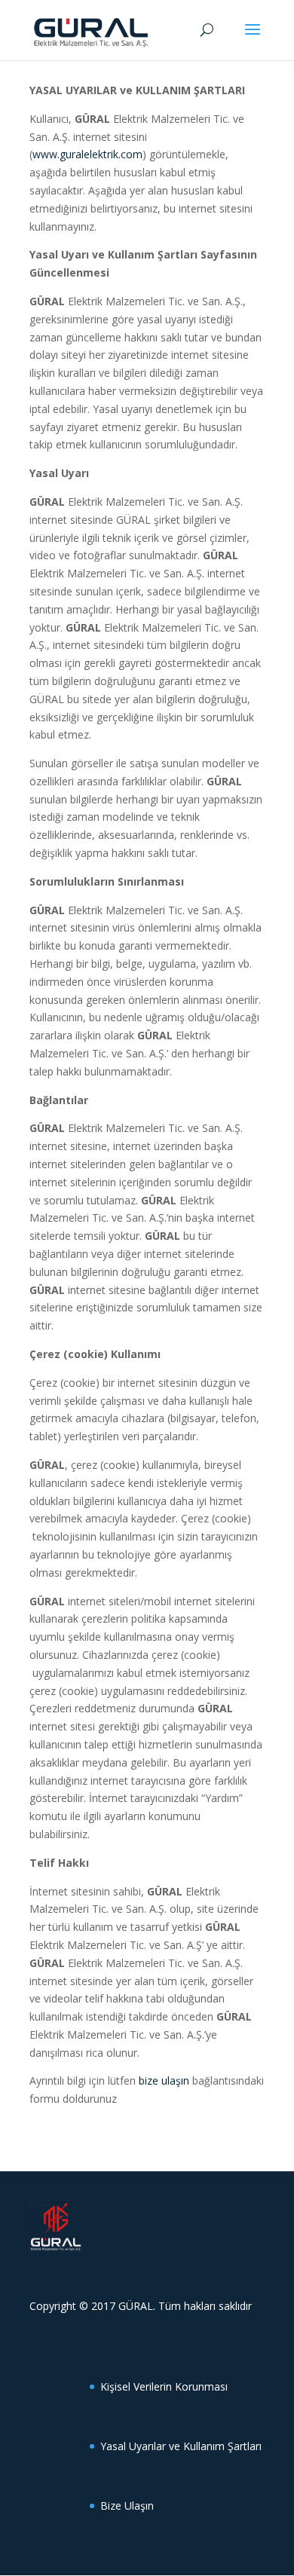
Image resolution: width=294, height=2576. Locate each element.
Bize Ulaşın (127, 2506)
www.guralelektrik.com (87, 154)
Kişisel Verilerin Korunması (164, 2386)
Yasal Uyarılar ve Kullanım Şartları (181, 2446)
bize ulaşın (164, 2080)
